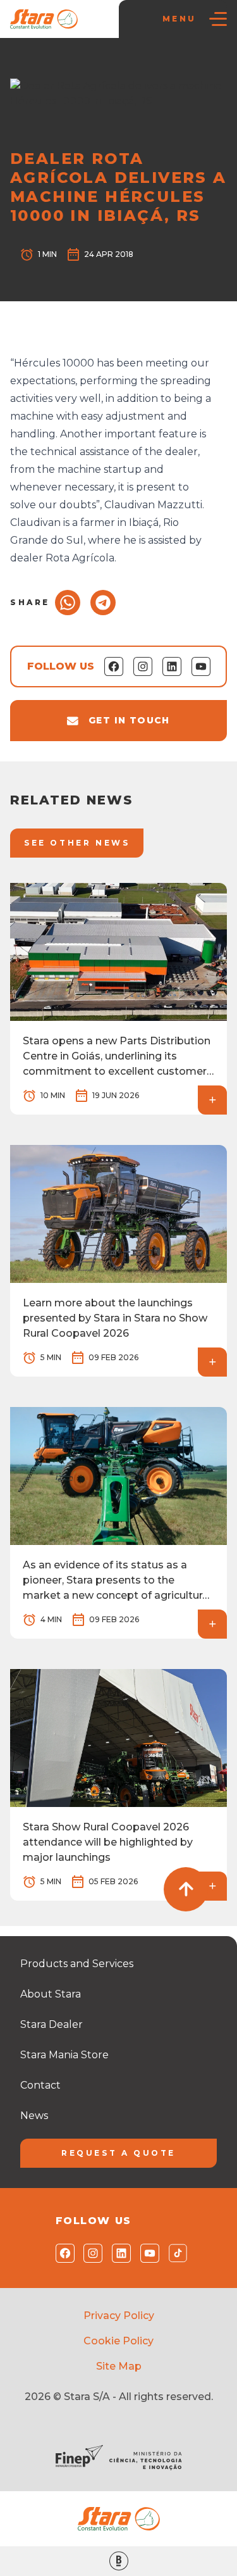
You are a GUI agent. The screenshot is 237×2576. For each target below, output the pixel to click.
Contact (40, 2085)
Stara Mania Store (64, 2055)
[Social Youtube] (147, 2253)
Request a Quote (118, 2153)
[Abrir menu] (218, 19)
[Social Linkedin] (118, 2253)
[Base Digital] (118, 2561)
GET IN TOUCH (129, 720)
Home (30, 64)
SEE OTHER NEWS (77, 843)
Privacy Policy (119, 2316)
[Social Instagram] (90, 2253)
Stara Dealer (52, 2024)
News (66, 64)
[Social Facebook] (62, 2253)
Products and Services (77, 1964)
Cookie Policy (118, 2341)
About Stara (51, 1994)
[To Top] (186, 1889)
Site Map (119, 2366)
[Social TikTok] (175, 2253)
